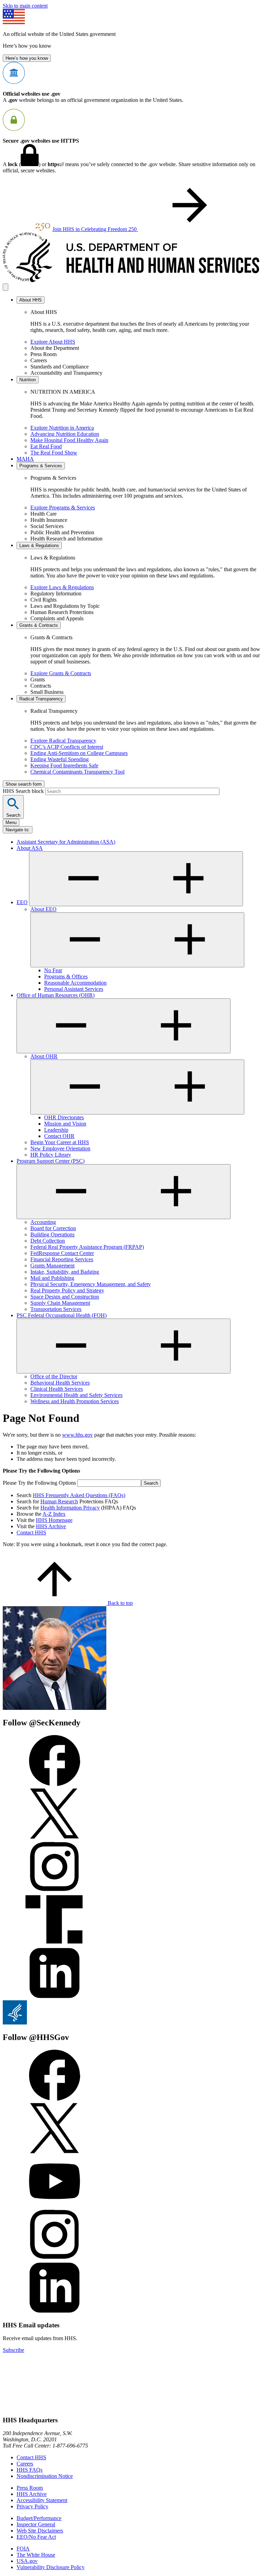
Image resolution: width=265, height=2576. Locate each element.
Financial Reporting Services (62, 1259)
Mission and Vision (65, 1124)
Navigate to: (18, 830)
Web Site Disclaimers (40, 2531)
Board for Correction (53, 1228)
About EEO (43, 909)
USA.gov (27, 2561)
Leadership (56, 1130)
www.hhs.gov (77, 1435)
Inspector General (36, 2524)
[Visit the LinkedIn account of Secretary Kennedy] (55, 1997)
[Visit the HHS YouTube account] (55, 2205)
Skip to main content (25, 6)
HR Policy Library (51, 1155)
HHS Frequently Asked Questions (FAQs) (79, 1495)
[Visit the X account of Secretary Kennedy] (55, 1837)
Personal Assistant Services (74, 989)
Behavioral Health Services (60, 1383)
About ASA (30, 848)
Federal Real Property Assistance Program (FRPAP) (87, 1247)
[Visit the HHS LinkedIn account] (55, 2312)
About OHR (44, 1056)
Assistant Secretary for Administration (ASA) (66, 842)
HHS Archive (51, 1526)
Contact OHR (59, 1136)
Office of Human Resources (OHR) (56, 995)
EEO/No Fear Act (36, 2537)
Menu (11, 822)
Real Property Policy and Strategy (67, 1290)
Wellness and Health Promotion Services (75, 1401)
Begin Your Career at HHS (60, 1142)
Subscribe (13, 2350)
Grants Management (52, 1266)
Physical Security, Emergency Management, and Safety (91, 1284)
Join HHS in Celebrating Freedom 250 (95, 229)
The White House (36, 2555)
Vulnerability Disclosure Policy (51, 2567)
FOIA (23, 2549)
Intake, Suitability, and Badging (65, 1272)
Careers (25, 2464)
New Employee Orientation (60, 1148)
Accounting (43, 1222)
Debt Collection (48, 1241)
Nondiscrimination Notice (45, 2476)
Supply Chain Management (60, 1303)
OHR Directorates (64, 1117)
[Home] (132, 280)
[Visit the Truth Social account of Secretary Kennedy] (55, 1944)
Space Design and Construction (65, 1297)
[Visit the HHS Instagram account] (55, 2258)
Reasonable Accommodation (75, 983)
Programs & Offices (66, 976)
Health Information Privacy (70, 1508)
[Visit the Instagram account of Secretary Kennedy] (55, 1891)
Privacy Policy (32, 2506)
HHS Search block (24, 791)
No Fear (53, 970)
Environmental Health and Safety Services (76, 1395)
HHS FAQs (30, 2470)
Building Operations (52, 1234)
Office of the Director (54, 1376)
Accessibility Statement (42, 2500)
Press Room (30, 2488)
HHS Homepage (54, 1520)
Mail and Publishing (52, 1278)
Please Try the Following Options (39, 1483)
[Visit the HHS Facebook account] (55, 2099)
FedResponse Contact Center (62, 1253)
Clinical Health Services (57, 1389)
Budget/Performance (39, 2518)
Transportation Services (56, 1309)
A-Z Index (54, 1514)
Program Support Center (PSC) (51, 1161)
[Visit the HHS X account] (55, 2152)
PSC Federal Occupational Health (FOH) (62, 1315)
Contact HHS (31, 1533)
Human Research (59, 1501)
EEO (22, 902)
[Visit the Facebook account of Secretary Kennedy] (55, 1784)
